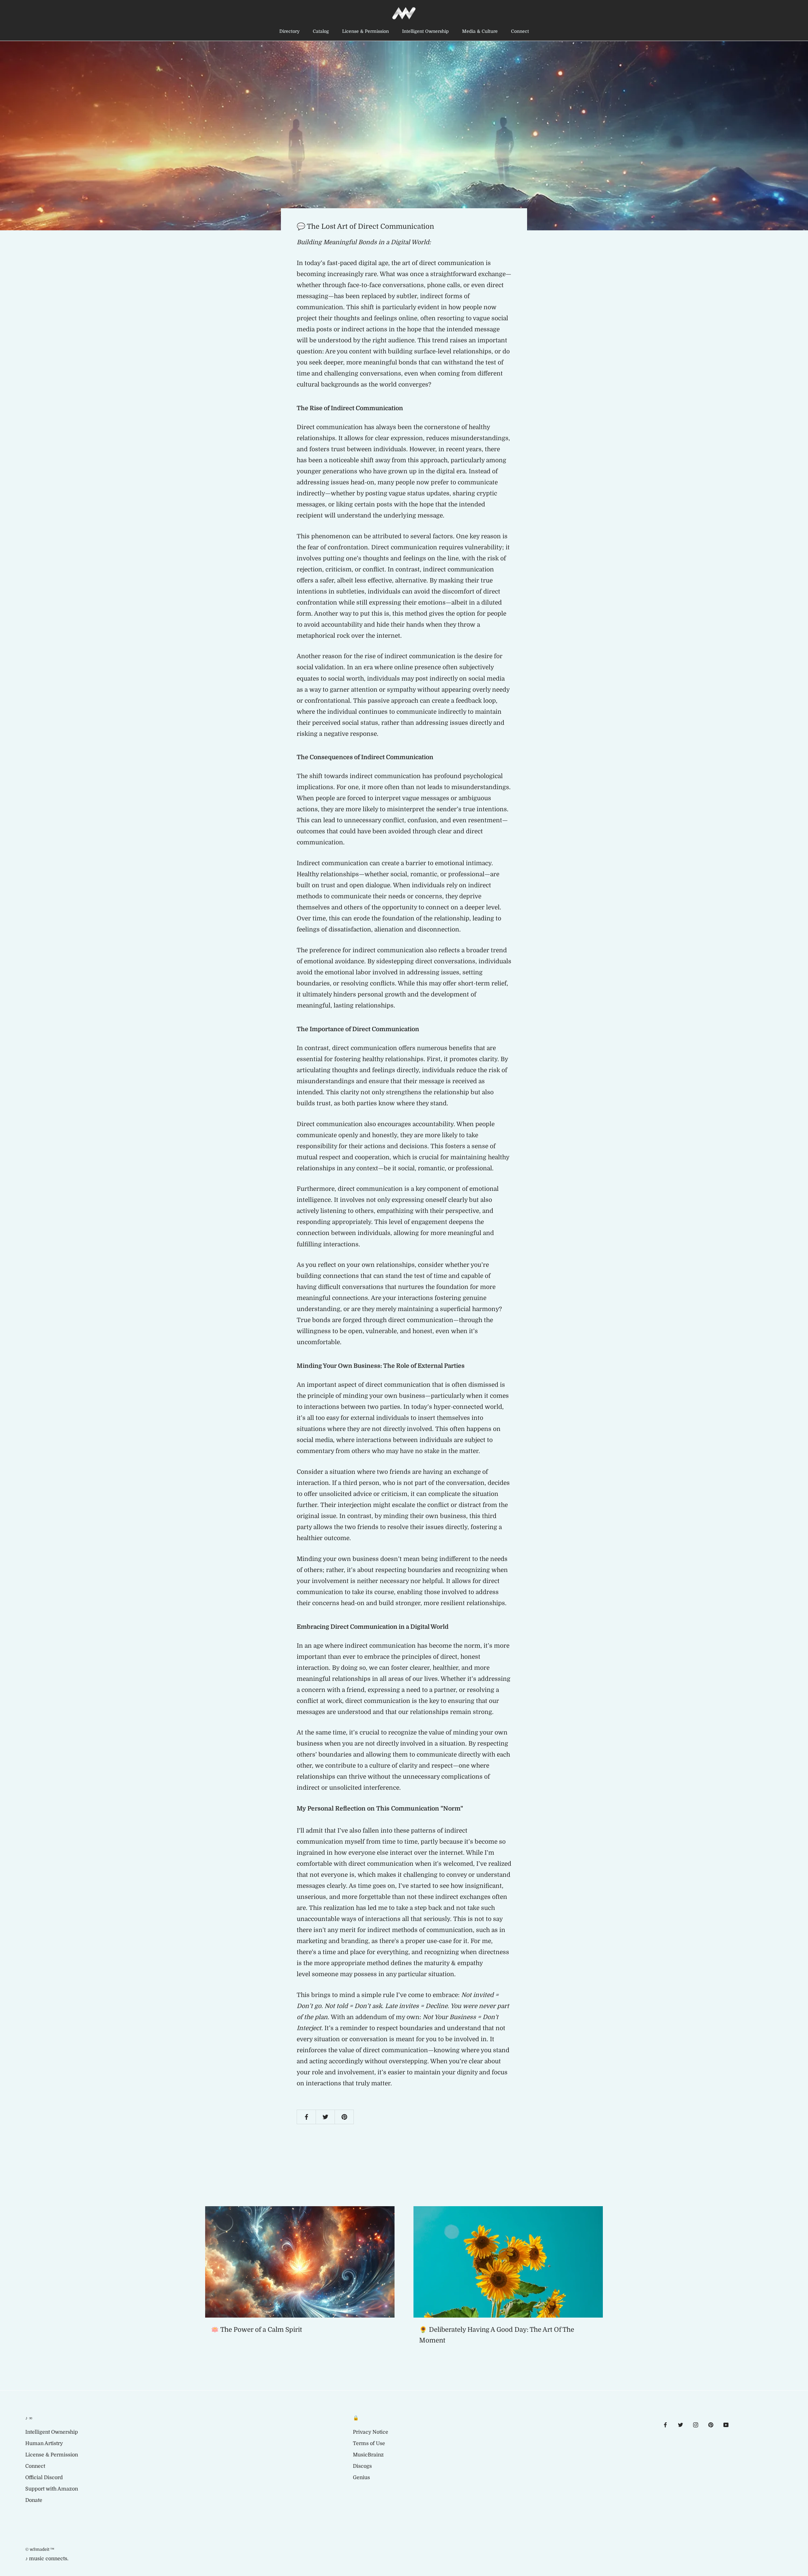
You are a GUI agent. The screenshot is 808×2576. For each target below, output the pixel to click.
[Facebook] (665, 2425)
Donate (34, 2500)
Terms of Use (369, 2443)
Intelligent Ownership (425, 31)
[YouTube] (726, 2425)
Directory (289, 31)
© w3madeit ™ (40, 2549)
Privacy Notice (371, 2432)
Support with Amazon (52, 2489)
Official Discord (44, 2478)
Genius (361, 2478)
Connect (520, 31)
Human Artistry (44, 2443)
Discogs (362, 2466)
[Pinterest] (711, 2425)
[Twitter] (680, 2425)
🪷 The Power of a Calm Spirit (256, 2330)
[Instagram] (696, 2425)
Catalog (321, 31)
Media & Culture (480, 31)
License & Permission (365, 31)
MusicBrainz (368, 2455)
